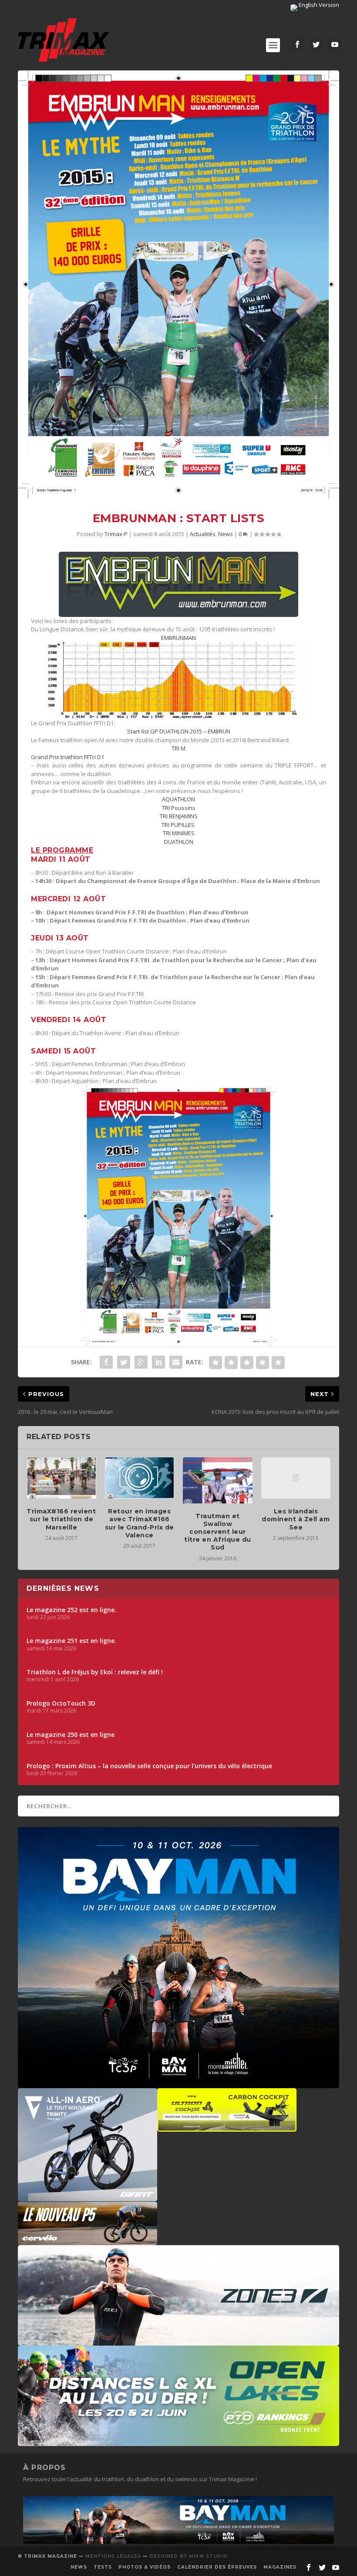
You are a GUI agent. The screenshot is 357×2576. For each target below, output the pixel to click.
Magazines (280, 2567)
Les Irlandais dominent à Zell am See (296, 1519)
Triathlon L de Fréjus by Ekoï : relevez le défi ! (95, 1672)
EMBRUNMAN (178, 638)
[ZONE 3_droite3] (178, 2341)
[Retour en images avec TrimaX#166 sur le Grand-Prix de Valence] (140, 1478)
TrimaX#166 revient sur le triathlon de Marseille (61, 1519)
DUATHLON (179, 842)
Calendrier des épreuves (217, 2567)
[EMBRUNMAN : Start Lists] (178, 284)
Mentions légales (113, 2556)
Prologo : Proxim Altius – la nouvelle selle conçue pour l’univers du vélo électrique (149, 1766)
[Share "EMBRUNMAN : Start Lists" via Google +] (141, 1362)
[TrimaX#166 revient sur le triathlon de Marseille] (61, 1478)
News (226, 534)
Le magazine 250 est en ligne (71, 1735)
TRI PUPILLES (179, 825)
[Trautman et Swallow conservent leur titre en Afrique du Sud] (218, 1480)
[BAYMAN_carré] (178, 2084)
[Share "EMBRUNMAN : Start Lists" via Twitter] (124, 1362)
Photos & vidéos (145, 2567)
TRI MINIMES (179, 833)
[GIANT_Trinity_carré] (88, 2197)
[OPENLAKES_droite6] (178, 2442)
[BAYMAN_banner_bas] (178, 2542)
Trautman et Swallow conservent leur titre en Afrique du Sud (218, 1532)
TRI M (178, 748)
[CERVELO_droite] (88, 2241)
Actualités (203, 534)
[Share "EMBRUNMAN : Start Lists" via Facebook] (106, 1362)
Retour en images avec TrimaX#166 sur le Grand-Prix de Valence (140, 1523)
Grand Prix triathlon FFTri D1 (67, 757)
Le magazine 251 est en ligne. (71, 1641)
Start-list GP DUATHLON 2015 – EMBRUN (179, 731)
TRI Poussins (179, 808)
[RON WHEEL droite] (227, 2127)
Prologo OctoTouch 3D (61, 1703)
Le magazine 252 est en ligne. (71, 1610)
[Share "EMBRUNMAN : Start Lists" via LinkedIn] (158, 1362)
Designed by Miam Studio (189, 2556)
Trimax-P (116, 534)
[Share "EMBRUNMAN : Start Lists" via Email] (176, 1362)
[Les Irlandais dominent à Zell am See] (296, 1478)
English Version (318, 5)
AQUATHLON (178, 799)
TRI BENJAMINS (179, 816)
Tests (103, 2567)
